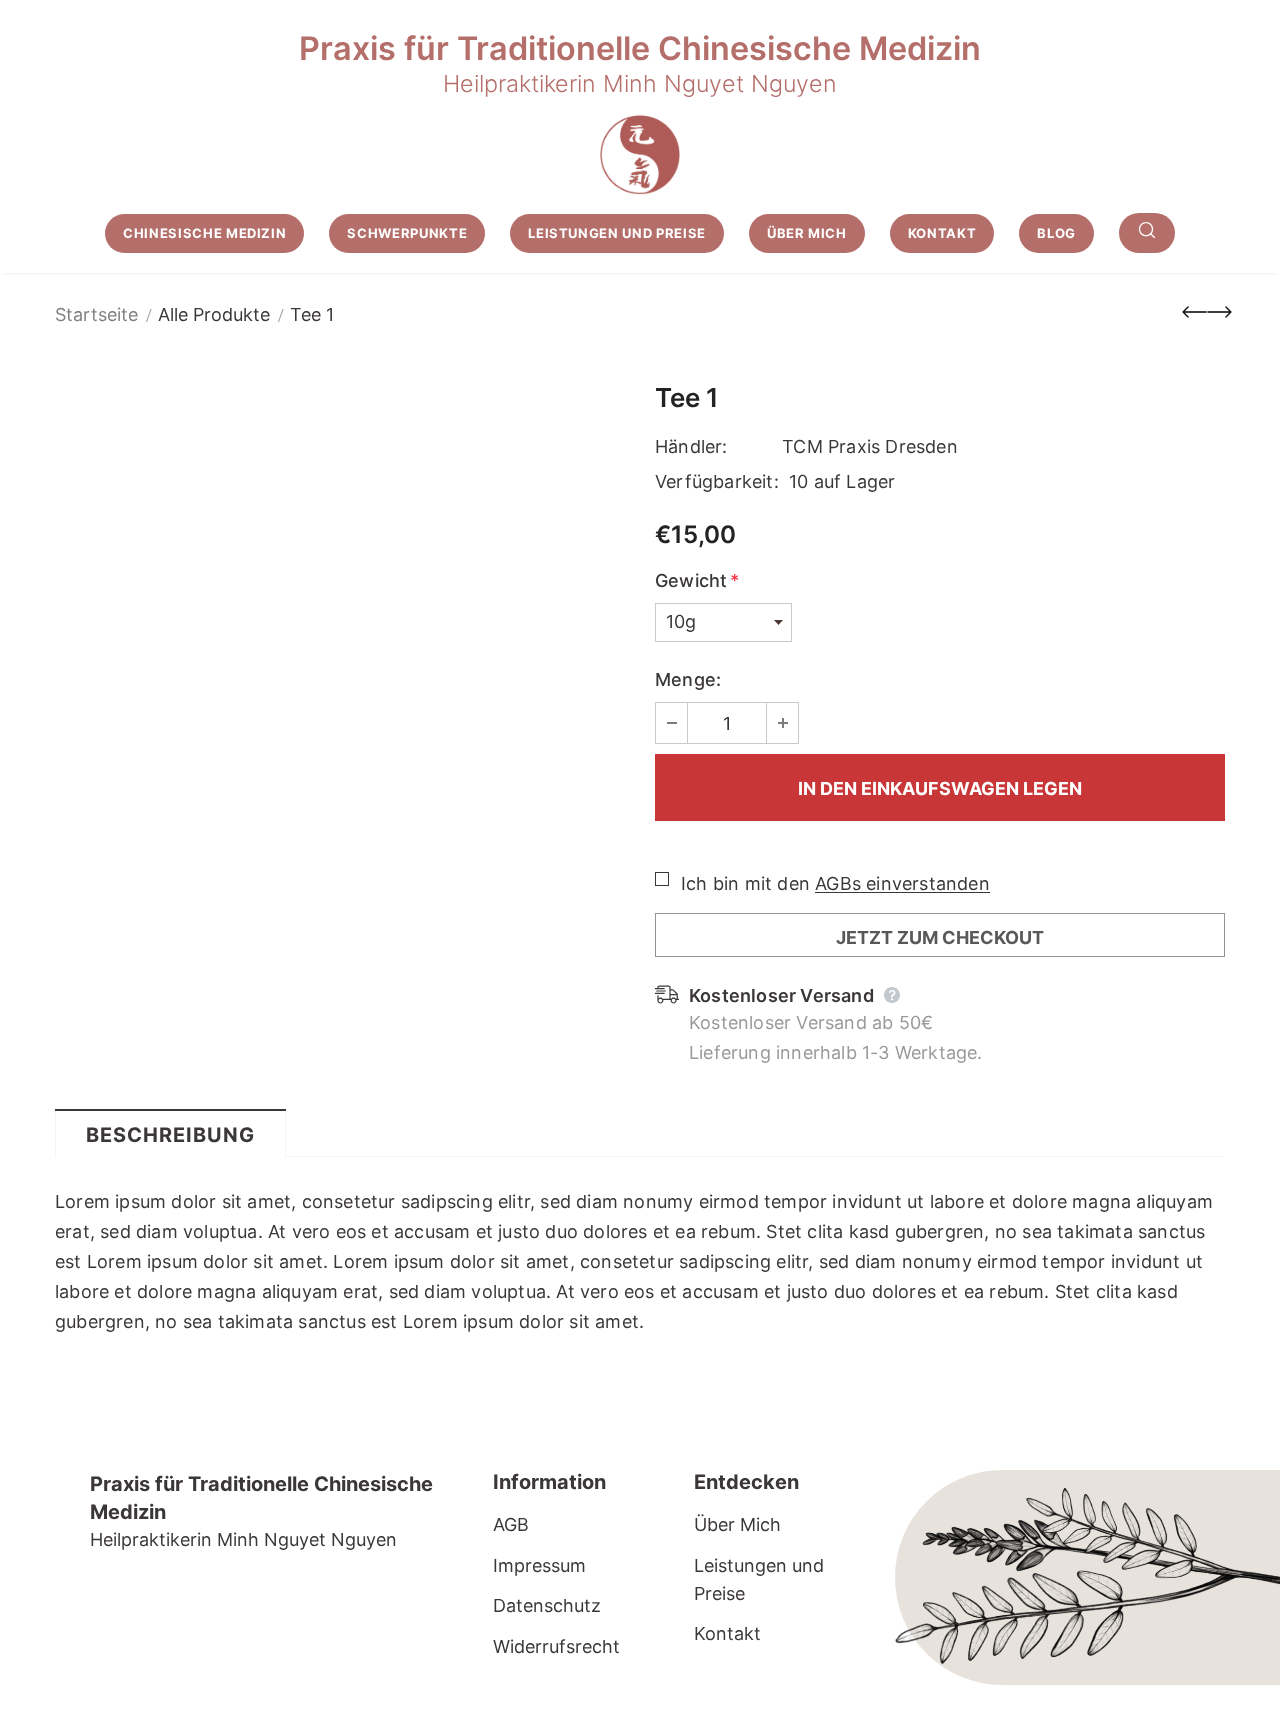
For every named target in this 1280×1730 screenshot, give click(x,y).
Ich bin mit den (745, 883)
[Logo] (640, 155)
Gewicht (697, 580)
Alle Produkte (214, 314)
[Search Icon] (1147, 233)
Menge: (688, 679)
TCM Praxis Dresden (870, 446)
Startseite (96, 314)
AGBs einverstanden (902, 883)
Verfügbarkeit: (717, 481)
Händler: (691, 446)
